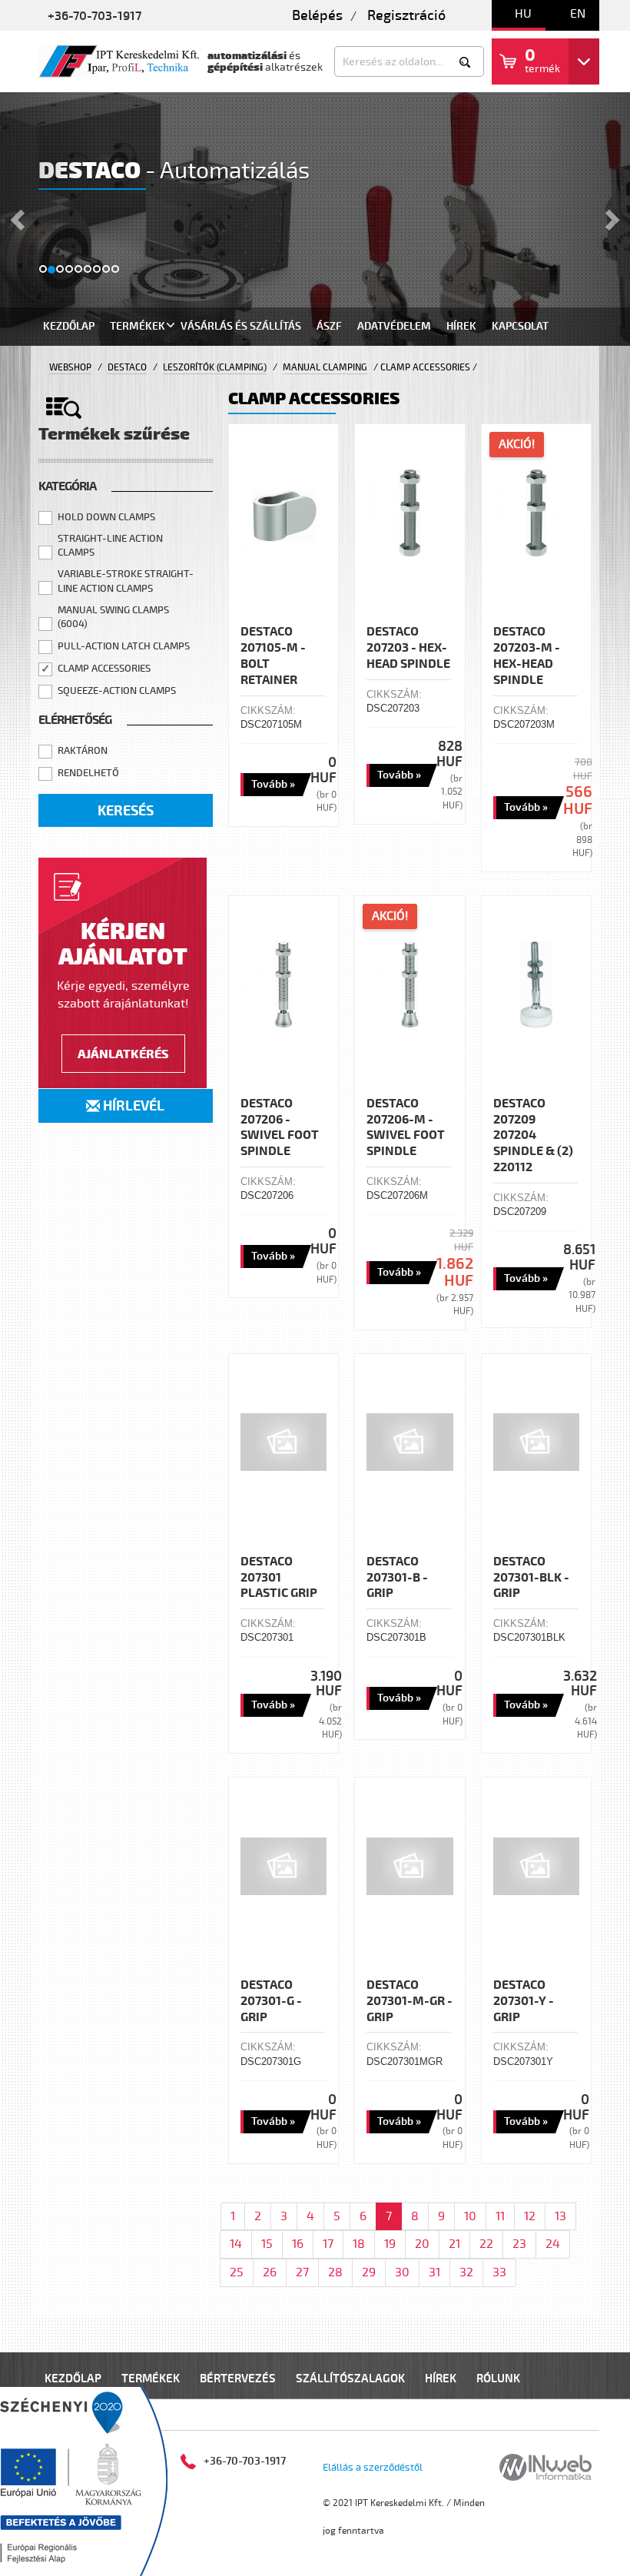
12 (530, 2216)
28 (335, 2272)
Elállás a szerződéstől (373, 2468)
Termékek (138, 326)
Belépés (317, 15)
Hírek (461, 326)
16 (298, 2244)
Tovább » (273, 784)
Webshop (70, 368)
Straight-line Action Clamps (110, 546)
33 (499, 2272)
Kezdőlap (69, 326)
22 (486, 2244)
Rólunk (498, 2379)
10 (470, 2216)
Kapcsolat (520, 326)
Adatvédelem (394, 326)
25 (237, 2272)
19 (390, 2244)
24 (553, 2244)
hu (523, 14)
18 (359, 2244)
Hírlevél (132, 1106)
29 (369, 2272)
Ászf (329, 326)
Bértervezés (238, 2379)
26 (270, 2272)
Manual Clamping (325, 368)
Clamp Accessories (104, 669)
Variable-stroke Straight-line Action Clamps (126, 581)
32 (466, 2272)
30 (402, 2272)
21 (454, 2244)
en (578, 14)
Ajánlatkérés (123, 1054)
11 (500, 2216)
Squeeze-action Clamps (117, 691)
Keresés (126, 811)
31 (434, 2272)
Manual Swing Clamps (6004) (113, 617)
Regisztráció (406, 15)
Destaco (127, 368)
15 (267, 2244)
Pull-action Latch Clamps (124, 646)
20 (422, 2244)
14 (236, 2244)
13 (560, 2216)
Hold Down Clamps (106, 517)
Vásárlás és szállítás (241, 326)
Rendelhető (88, 773)
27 (302, 2272)
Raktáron (83, 751)
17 (328, 2244)
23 (519, 2244)
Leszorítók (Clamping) (215, 368)
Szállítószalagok (350, 2379)
